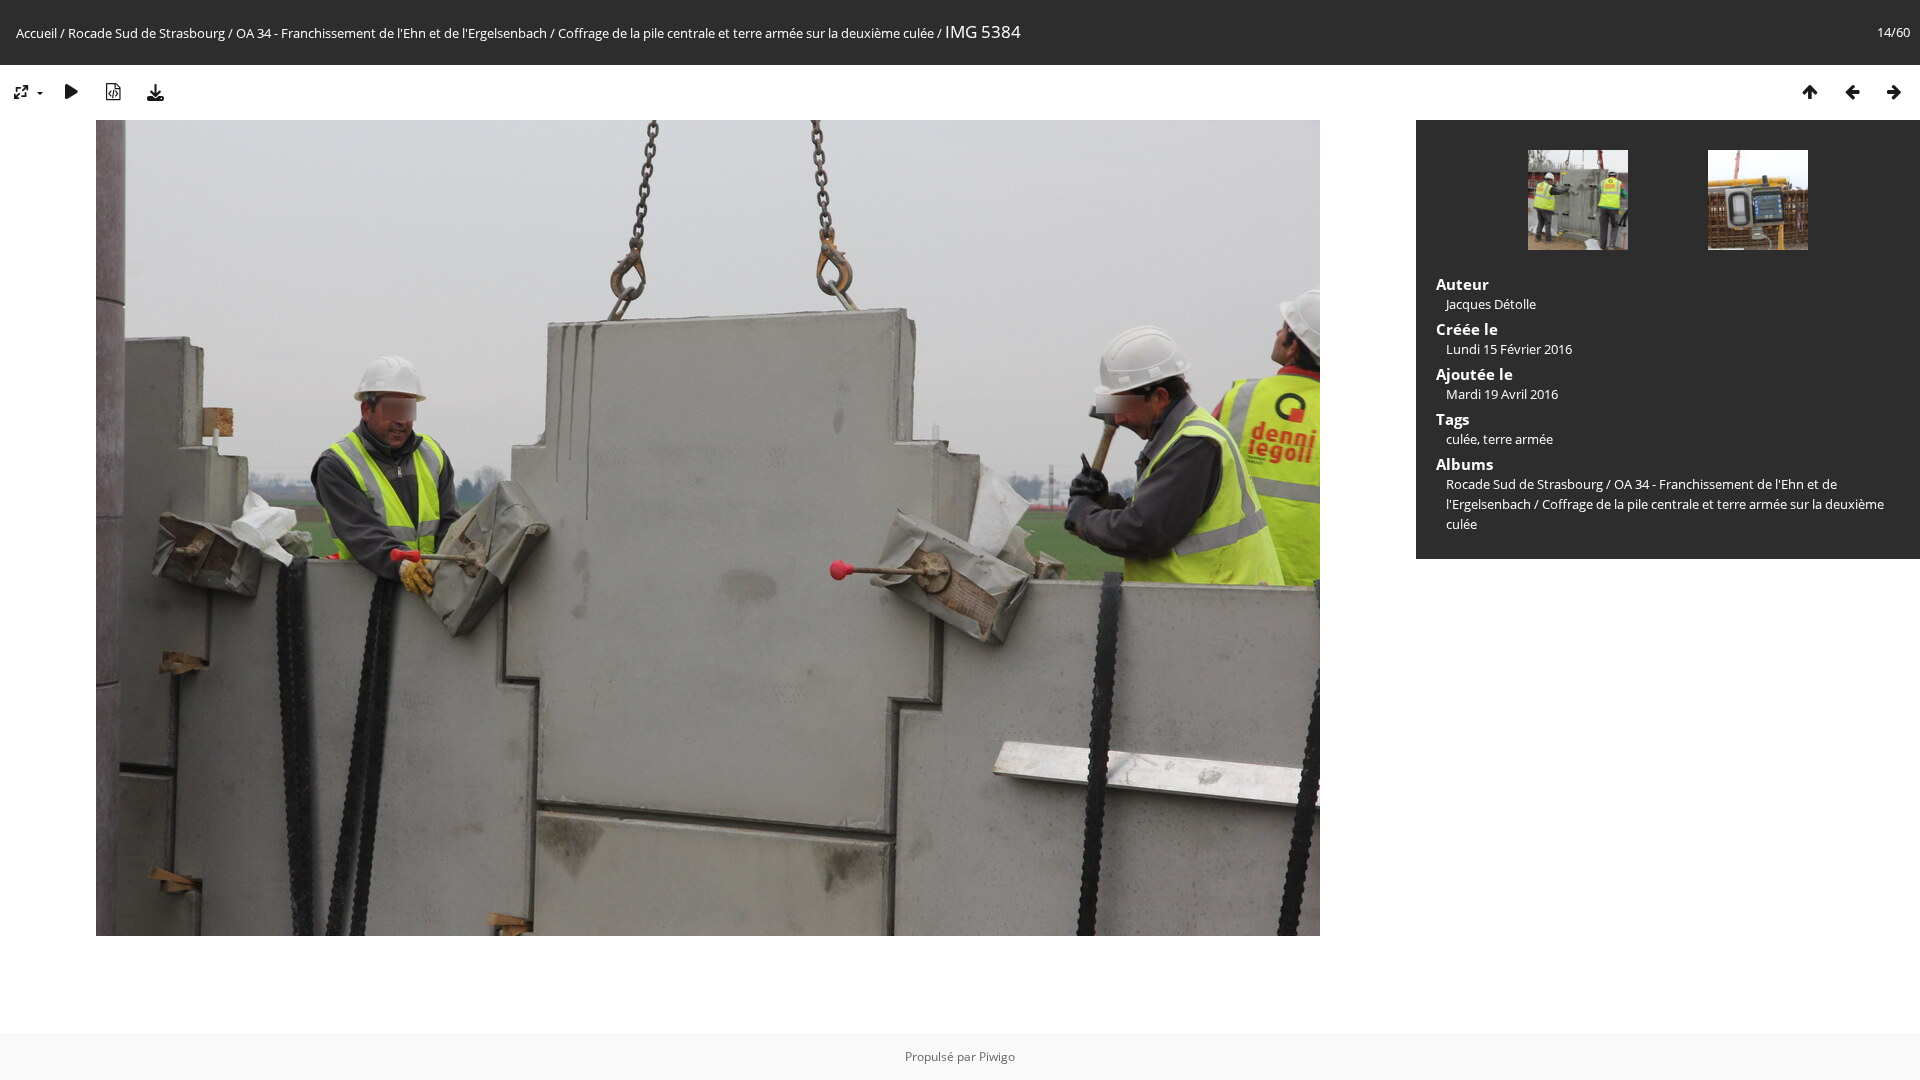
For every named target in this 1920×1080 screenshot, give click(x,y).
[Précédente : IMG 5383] (1852, 91)
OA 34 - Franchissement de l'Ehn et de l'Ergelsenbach (391, 33)
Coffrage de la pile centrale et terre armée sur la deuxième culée (746, 33)
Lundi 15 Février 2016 (1509, 349)
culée (1461, 439)
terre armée (1518, 439)
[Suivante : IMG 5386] (1894, 91)
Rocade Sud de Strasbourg (146, 33)
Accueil (36, 33)
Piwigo (997, 1056)
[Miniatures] (1810, 91)
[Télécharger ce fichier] (155, 91)
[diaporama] (71, 91)
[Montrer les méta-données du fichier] (113, 91)
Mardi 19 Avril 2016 (1502, 394)
